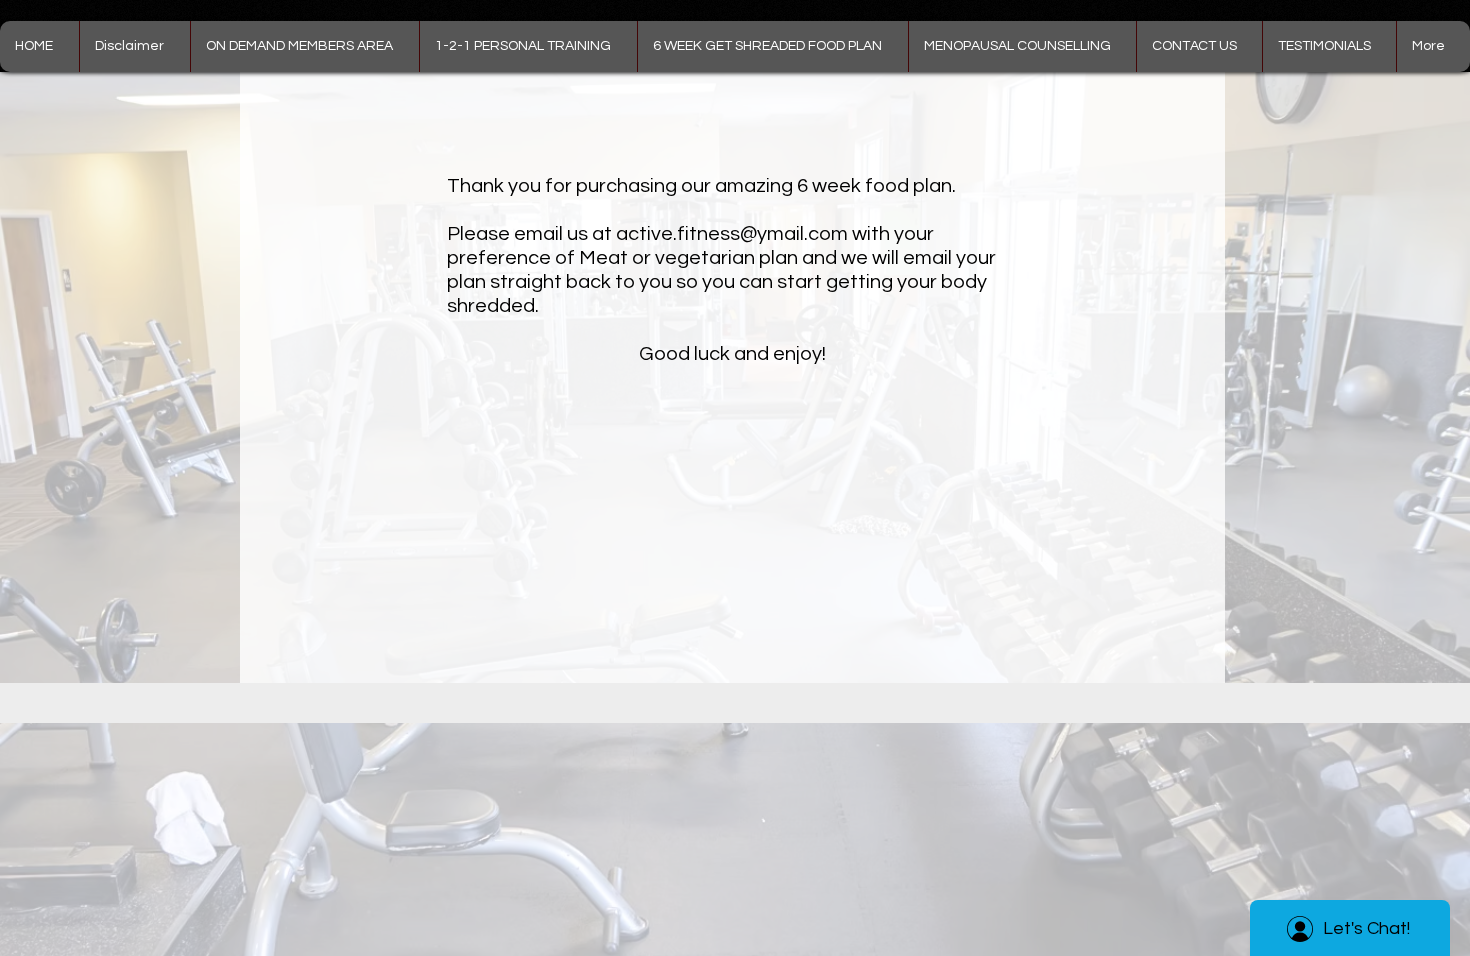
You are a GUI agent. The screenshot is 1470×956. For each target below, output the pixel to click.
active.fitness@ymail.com (732, 234)
